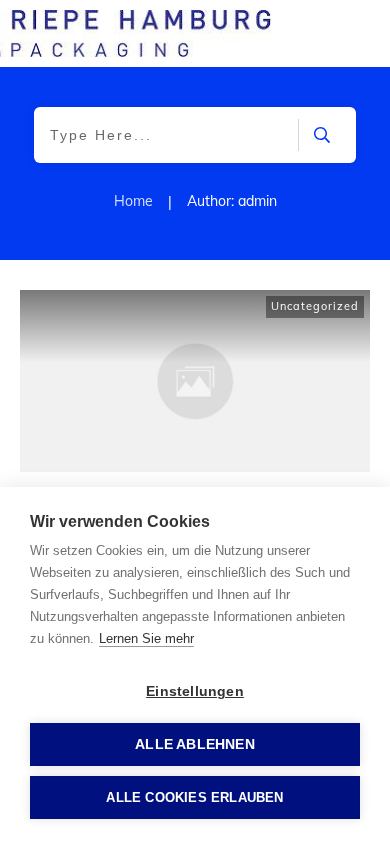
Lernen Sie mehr (146, 638)
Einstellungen (195, 691)
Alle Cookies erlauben (194, 797)
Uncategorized (315, 306)
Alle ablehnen (195, 744)
